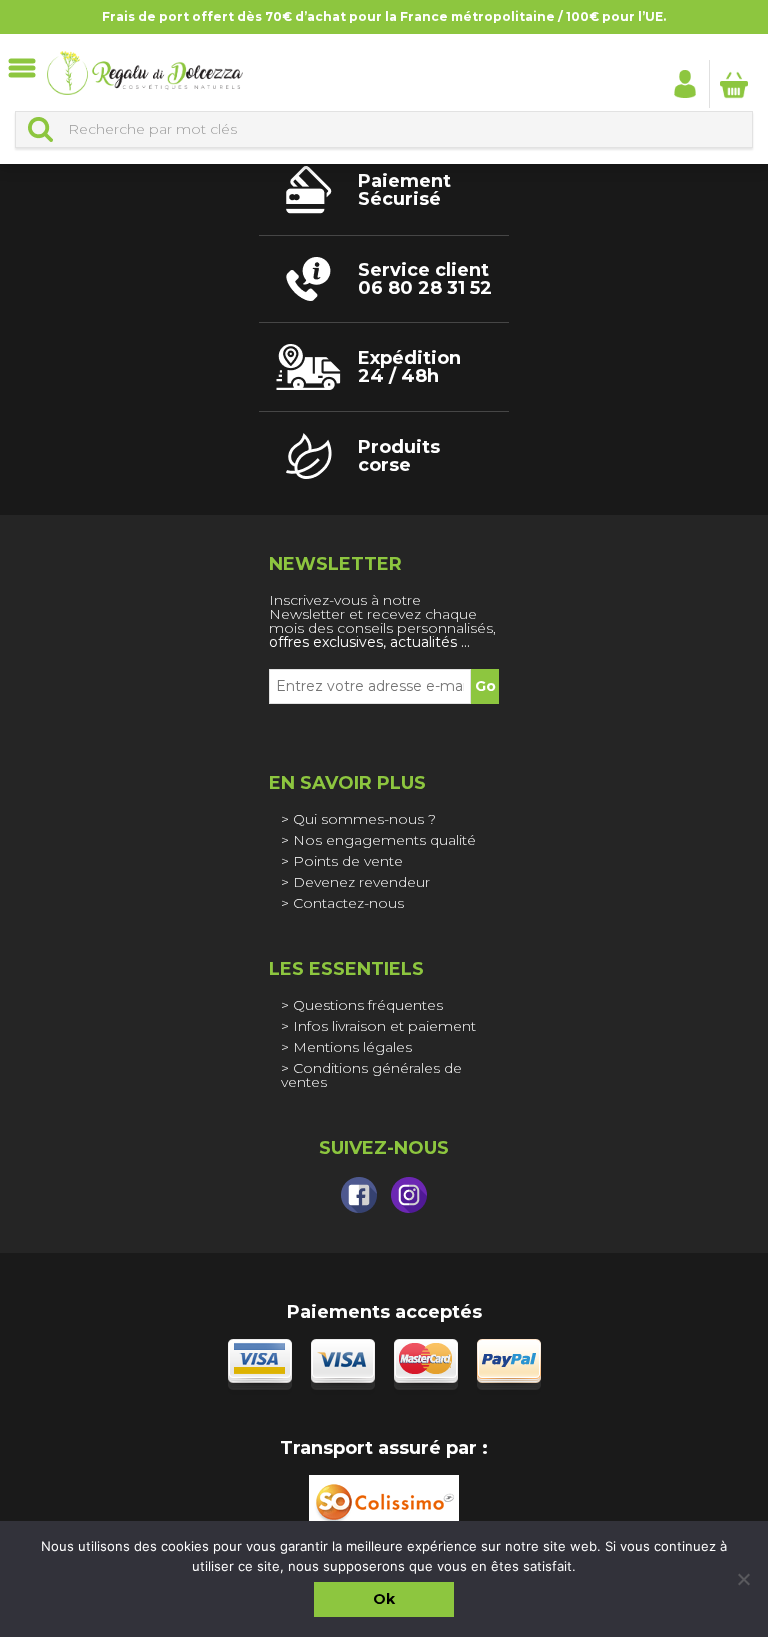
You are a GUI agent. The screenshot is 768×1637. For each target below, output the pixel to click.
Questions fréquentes (368, 1005)
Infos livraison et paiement (384, 1026)
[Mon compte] (685, 83)
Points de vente (348, 861)
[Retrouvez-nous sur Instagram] (409, 1195)
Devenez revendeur (361, 882)
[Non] (743, 1579)
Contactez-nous (348, 903)
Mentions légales (352, 1047)
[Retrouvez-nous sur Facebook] (359, 1195)
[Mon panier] (734, 84)
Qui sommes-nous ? (364, 819)
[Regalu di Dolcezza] (145, 72)
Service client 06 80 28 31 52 (425, 279)
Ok (384, 1599)
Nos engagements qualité (384, 840)
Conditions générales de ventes (371, 1075)
